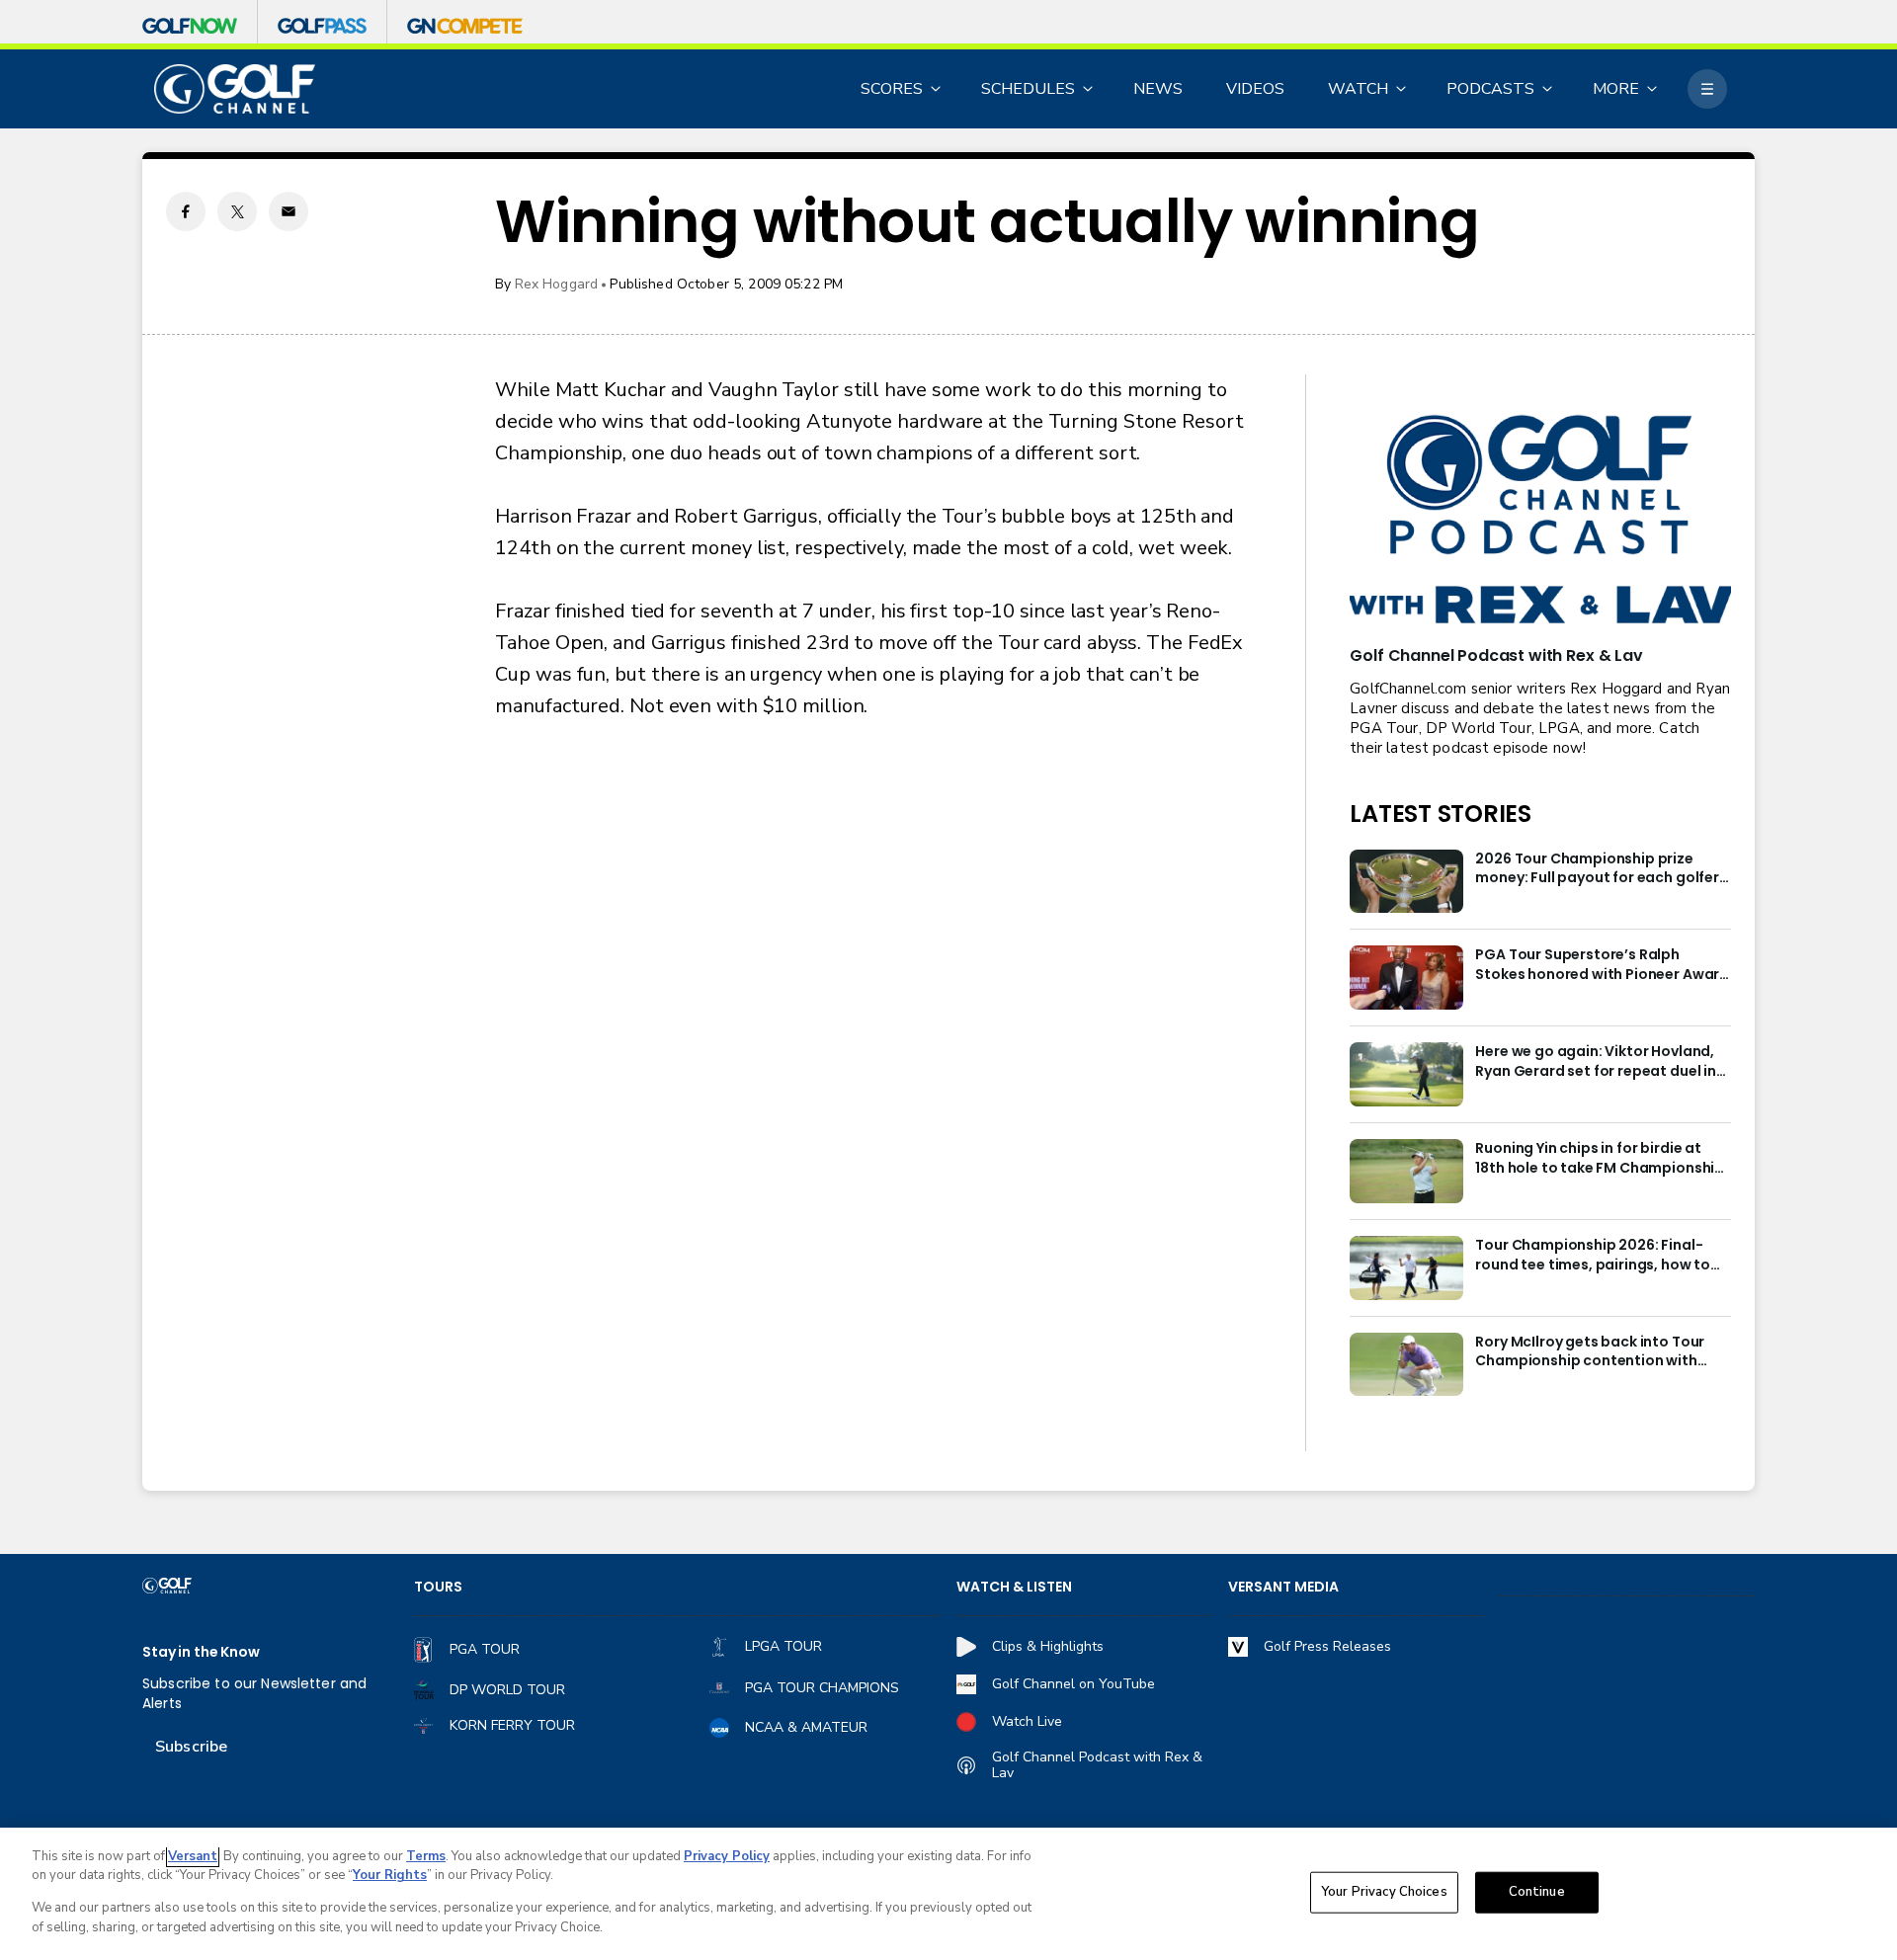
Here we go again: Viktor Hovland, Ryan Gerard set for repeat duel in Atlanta (1596, 1062)
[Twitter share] (237, 211)
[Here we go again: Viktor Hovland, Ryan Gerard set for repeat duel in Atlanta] (1406, 1074)
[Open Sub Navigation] (937, 89)
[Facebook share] (186, 211)
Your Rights (390, 1875)
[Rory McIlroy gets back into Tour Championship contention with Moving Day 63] (1406, 1365)
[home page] (235, 89)
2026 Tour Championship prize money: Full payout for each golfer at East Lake (1597, 869)
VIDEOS (1255, 89)
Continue (1537, 1892)
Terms (426, 1856)
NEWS (1158, 89)
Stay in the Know (201, 1652)
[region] (948, 1894)
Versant (193, 1856)
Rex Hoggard (557, 284)
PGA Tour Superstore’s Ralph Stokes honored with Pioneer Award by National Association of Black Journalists (1602, 965)
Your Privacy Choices (1384, 1892)
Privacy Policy (727, 1856)
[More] (1707, 89)
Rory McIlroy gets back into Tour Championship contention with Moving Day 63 (1590, 1352)
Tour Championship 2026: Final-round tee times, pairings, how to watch (1593, 1256)
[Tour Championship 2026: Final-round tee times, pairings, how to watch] (1406, 1268)
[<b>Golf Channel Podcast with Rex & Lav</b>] (1540, 521)
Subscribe (191, 1747)
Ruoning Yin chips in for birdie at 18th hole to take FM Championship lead (1600, 1159)
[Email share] (289, 211)
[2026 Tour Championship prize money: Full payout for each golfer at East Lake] (1406, 882)
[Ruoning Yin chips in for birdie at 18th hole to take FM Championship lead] (1406, 1171)
